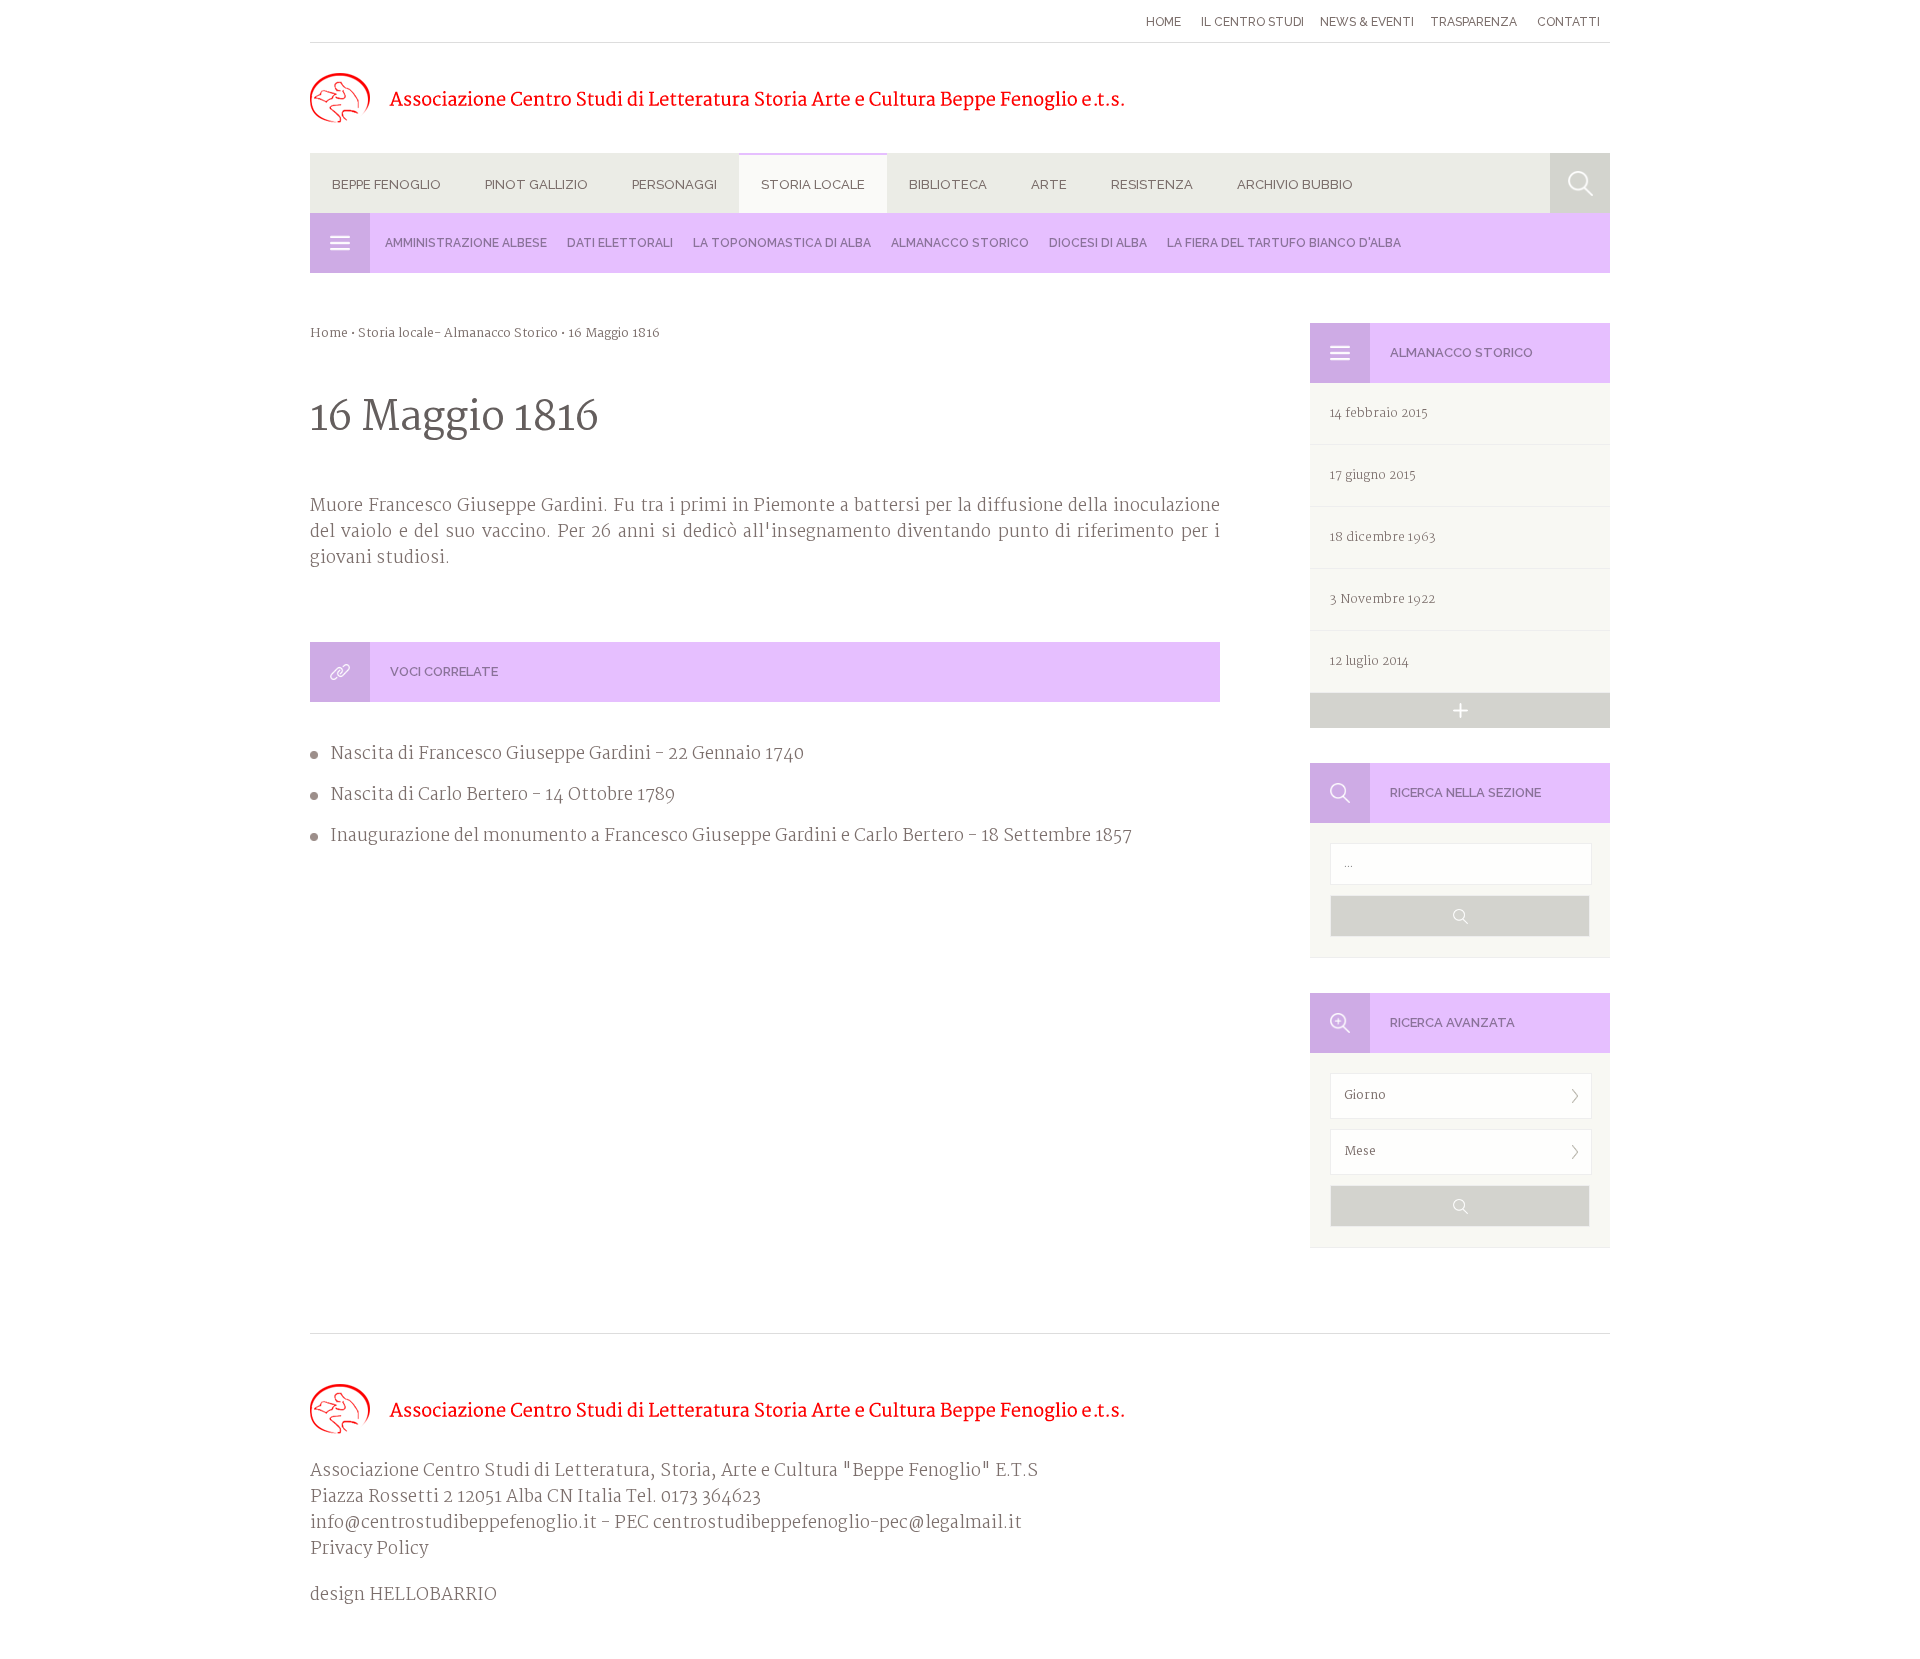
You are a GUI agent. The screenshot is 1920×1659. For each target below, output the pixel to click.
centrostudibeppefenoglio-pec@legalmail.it (837, 1523)
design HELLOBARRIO (403, 1596)
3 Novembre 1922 (1382, 599)
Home (1163, 22)
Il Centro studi (1252, 22)
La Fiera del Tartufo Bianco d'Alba (1284, 243)
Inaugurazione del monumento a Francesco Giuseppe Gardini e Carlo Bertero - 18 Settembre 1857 (731, 837)
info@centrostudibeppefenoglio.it (453, 1523)
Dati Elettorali (620, 243)
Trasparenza (1473, 22)
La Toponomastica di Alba (782, 243)
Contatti (1568, 22)
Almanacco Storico (960, 243)
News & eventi (1367, 22)
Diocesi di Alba (1098, 243)
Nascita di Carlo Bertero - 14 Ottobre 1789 (502, 796)
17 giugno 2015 (1373, 475)
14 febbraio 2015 (1379, 413)
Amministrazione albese (466, 243)
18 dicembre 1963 (1383, 537)
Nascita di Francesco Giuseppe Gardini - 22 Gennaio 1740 (567, 755)
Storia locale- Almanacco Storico (458, 333)
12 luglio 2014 (1369, 661)
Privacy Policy (369, 1549)
